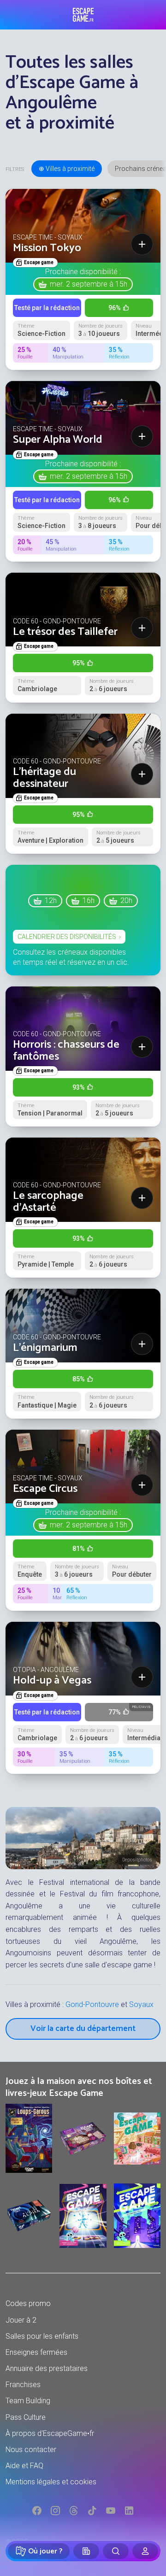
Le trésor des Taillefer (65, 632)
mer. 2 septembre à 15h (89, 284)
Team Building (28, 2401)
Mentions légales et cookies (51, 2482)
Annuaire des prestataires (47, 2368)
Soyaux (141, 2004)
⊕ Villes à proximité (67, 169)
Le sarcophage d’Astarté (48, 1202)
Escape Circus (45, 1489)
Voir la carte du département (83, 2029)
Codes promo (28, 2303)
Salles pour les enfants (42, 2336)
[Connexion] (145, 2551)
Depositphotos (137, 1860)
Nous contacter (31, 2450)
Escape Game (83, 15)
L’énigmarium (45, 1348)
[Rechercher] (116, 2551)
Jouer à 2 (21, 2320)
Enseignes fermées (36, 2352)
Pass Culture (26, 2417)
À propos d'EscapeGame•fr (50, 2433)
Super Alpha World (58, 440)
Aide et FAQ (24, 2466)
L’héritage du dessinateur (44, 778)
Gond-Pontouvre (92, 2004)
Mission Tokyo (47, 248)
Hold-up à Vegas (52, 1681)
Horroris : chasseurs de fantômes (66, 1051)
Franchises (23, 2385)
